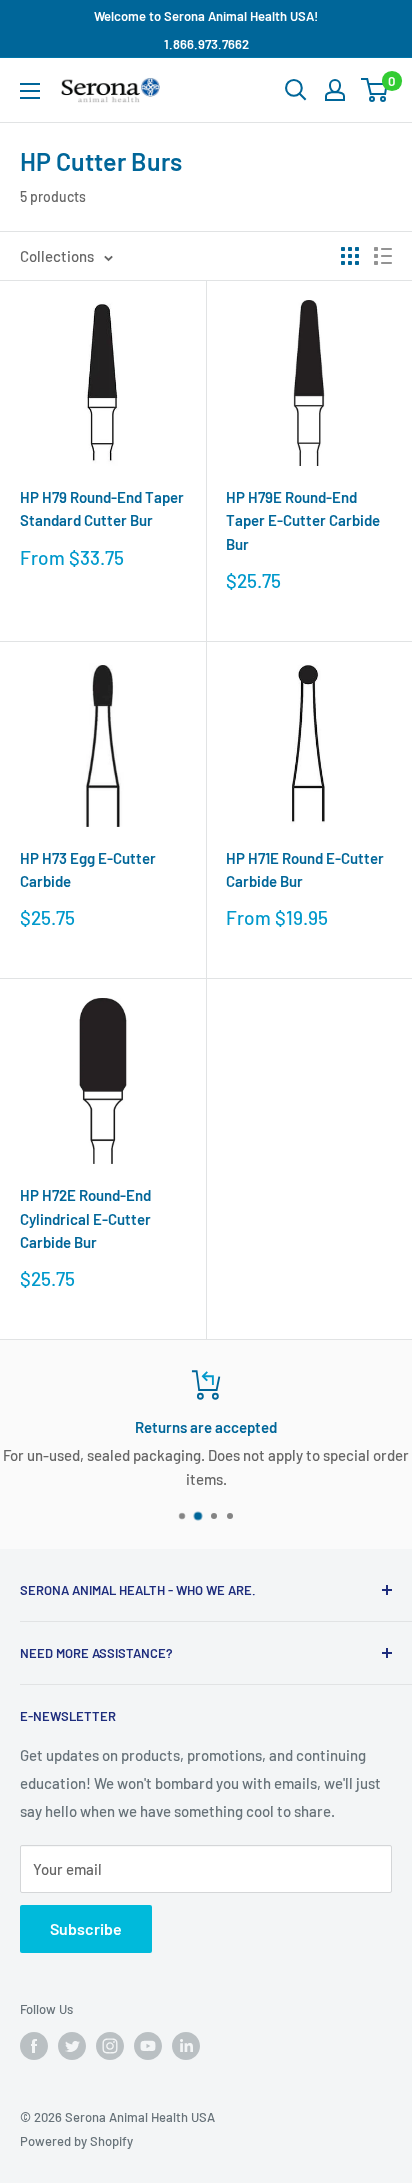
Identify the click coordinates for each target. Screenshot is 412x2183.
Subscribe (86, 1928)
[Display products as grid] (350, 256)
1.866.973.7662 (206, 44)
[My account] (335, 90)
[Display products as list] (383, 256)
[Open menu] (30, 91)
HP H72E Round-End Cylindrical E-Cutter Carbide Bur (85, 1218)
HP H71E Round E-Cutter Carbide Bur (305, 869)
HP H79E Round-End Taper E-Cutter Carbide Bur (303, 520)
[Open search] (296, 90)
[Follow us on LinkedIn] (186, 2046)
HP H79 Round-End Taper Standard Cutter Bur (102, 508)
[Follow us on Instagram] (110, 2046)
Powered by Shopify (76, 2141)
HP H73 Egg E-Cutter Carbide (88, 869)
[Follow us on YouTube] (148, 2046)
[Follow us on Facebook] (34, 2046)
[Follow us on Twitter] (72, 2046)
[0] (375, 90)
